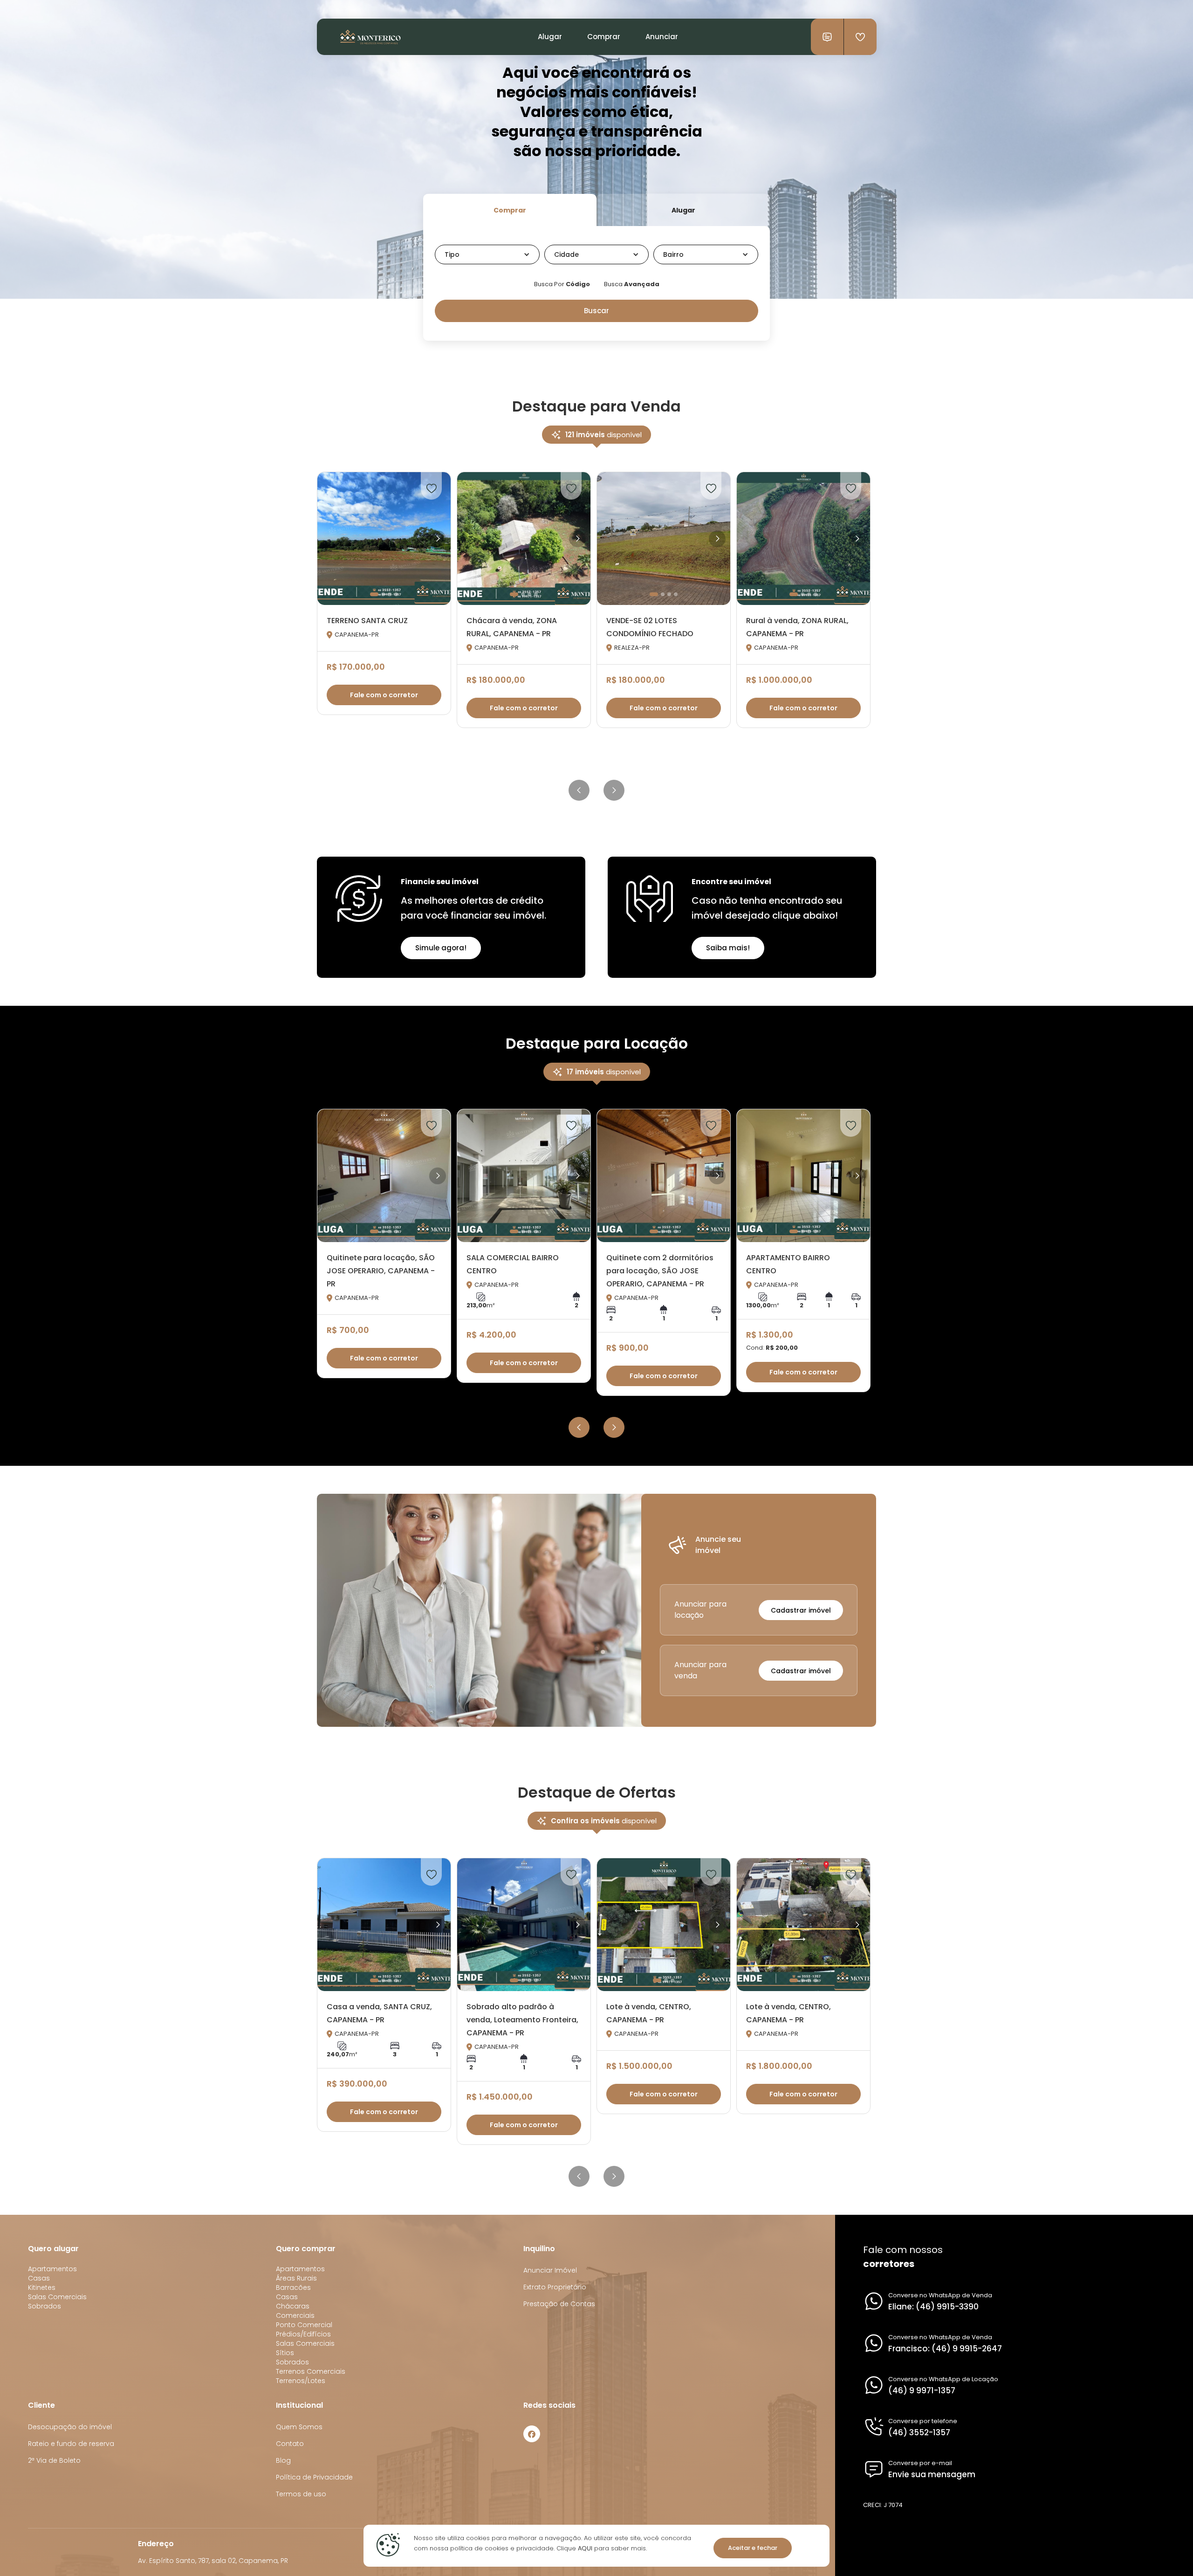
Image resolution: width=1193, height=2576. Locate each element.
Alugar (550, 37)
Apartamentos (52, 2269)
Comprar (604, 37)
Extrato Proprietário (555, 2287)
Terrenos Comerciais (311, 2371)
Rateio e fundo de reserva (71, 2444)
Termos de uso (301, 2494)
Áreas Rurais (296, 2278)
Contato (290, 2444)
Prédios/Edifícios (303, 2334)
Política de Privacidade (314, 2477)
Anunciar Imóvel (550, 2270)
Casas (39, 2278)
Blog (283, 2460)
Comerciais (295, 2315)
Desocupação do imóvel (70, 2427)
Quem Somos (299, 2427)
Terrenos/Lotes (301, 2381)
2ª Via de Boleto (54, 2460)
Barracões (293, 2287)
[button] (487, 254)
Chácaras (293, 2306)
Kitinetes (42, 2287)
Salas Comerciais (57, 2297)
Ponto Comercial (304, 2325)
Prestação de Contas (559, 2304)
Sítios (285, 2353)
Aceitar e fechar (753, 2548)
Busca (632, 284)
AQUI (584, 2548)
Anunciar (662, 37)
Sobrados (45, 2306)
